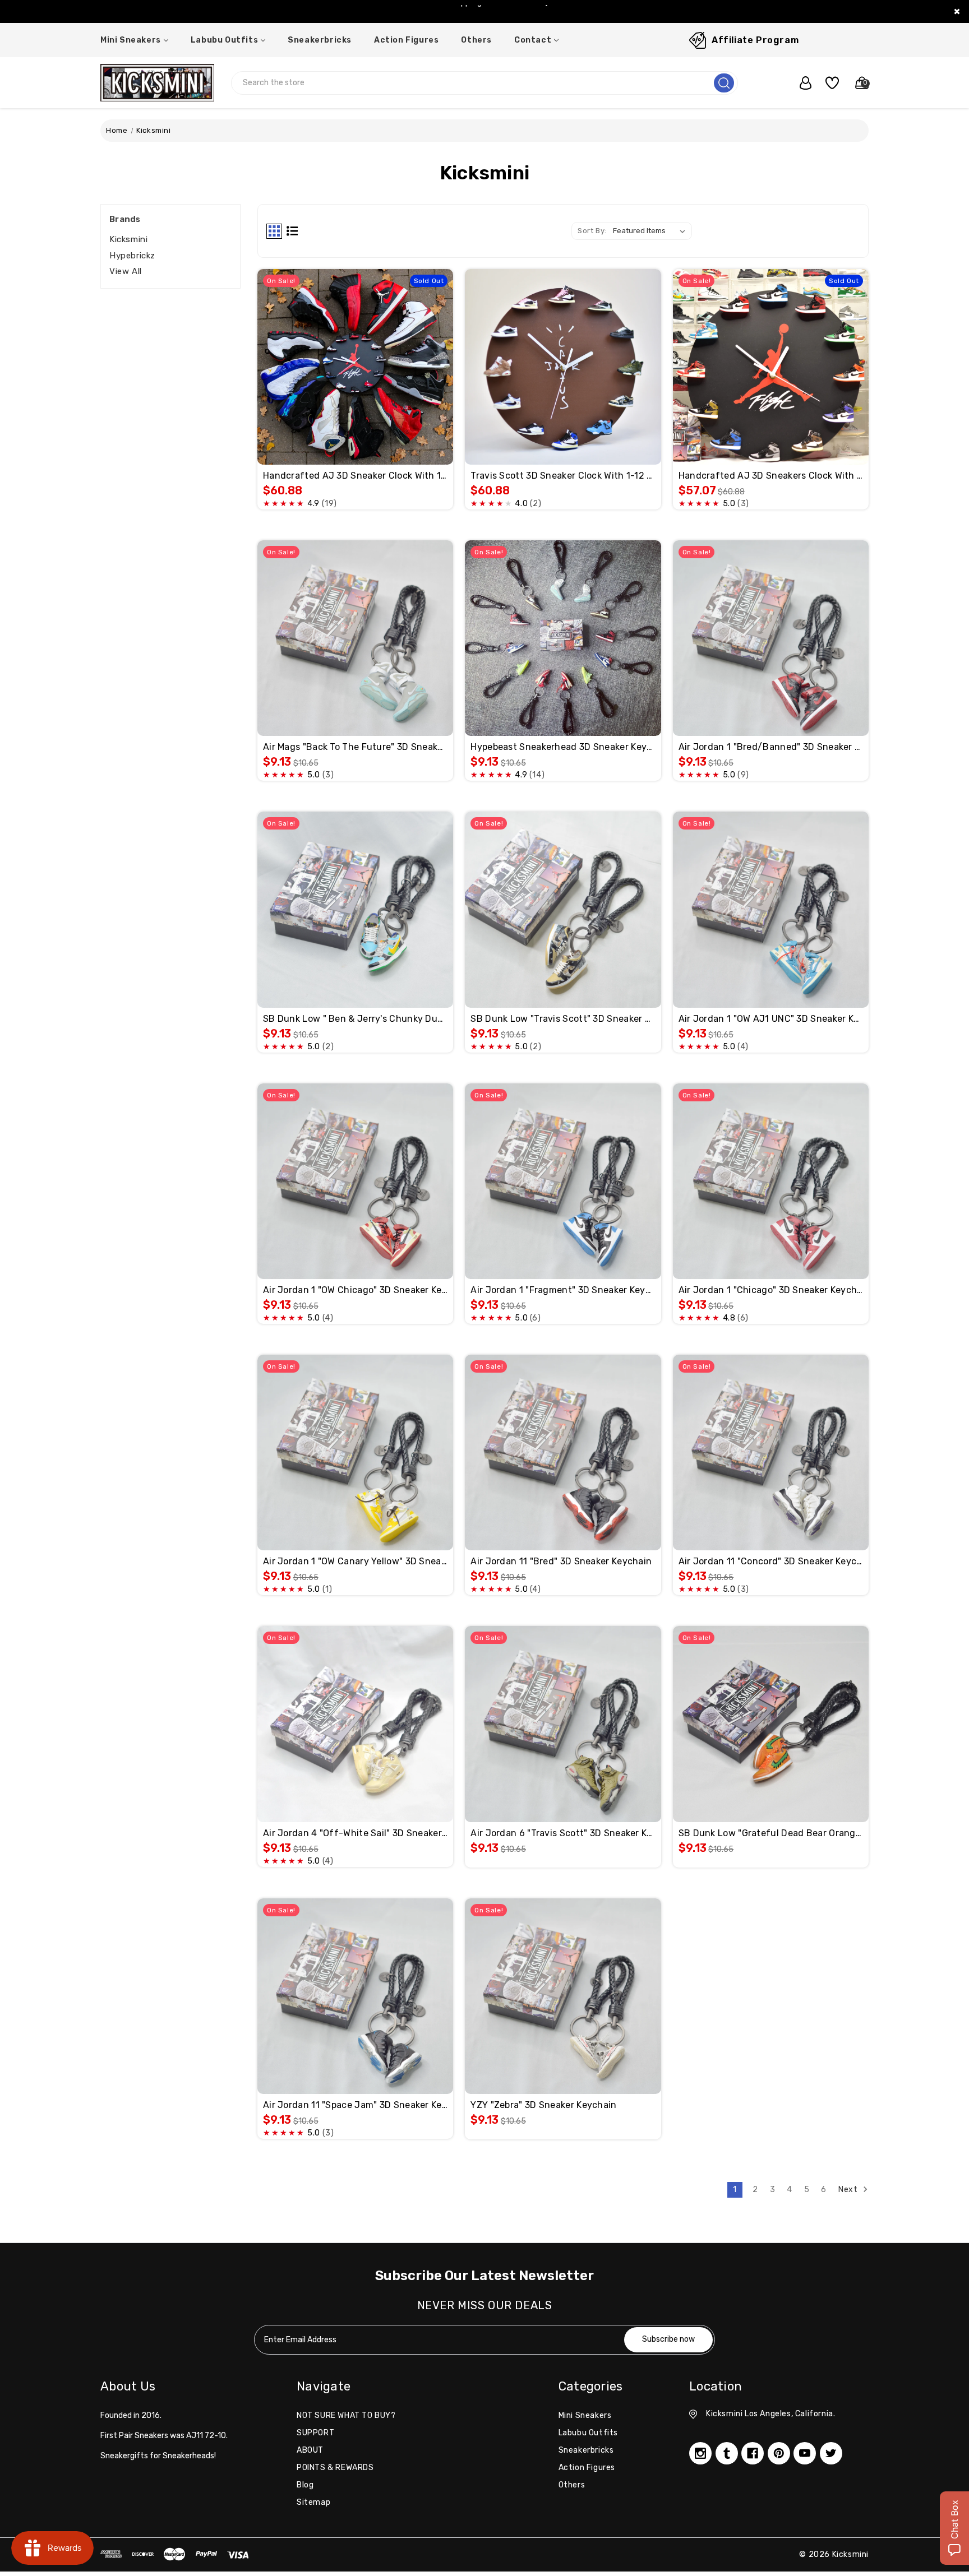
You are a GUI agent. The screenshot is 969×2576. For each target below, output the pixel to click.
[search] (724, 83)
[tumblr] (727, 2453)
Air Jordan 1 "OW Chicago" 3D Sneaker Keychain (355, 1290)
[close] (957, 11)
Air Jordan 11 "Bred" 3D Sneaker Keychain (561, 1561)
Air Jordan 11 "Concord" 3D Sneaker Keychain (771, 1561)
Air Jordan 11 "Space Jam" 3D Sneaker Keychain (355, 2105)
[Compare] (368, 341)
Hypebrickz (132, 256)
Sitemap (313, 2502)
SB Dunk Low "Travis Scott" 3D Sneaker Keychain (563, 1019)
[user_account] (800, 83)
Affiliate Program (755, 40)
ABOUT (310, 2450)
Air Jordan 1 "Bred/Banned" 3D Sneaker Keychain (771, 747)
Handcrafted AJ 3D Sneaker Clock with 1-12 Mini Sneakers (355, 476)
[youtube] (805, 2453)
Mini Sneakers (131, 40)
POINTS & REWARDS (335, 2468)
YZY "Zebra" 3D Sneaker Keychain (543, 2105)
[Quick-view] (342, 341)
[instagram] (700, 2453)
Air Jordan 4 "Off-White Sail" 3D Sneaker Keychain (355, 1833)
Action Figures (406, 40)
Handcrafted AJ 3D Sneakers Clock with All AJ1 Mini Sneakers (771, 476)
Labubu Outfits (224, 40)
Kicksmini (128, 239)
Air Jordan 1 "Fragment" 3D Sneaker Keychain (563, 1290)
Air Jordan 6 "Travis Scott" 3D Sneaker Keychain (563, 1833)
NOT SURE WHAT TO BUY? (346, 2415)
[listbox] (651, 231)
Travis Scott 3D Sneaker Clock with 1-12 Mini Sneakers (563, 476)
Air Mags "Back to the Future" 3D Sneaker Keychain (355, 747)
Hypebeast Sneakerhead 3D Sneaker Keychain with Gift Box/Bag (563, 747)
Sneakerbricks (320, 40)
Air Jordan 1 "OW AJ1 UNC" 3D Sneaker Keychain (771, 1019)
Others (476, 40)
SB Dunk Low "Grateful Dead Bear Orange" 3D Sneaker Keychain (771, 1833)
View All (126, 271)
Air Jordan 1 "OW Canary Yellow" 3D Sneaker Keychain (355, 1561)
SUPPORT (315, 2433)
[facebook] (753, 2453)
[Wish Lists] (828, 83)
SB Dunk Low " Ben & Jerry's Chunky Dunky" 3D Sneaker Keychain (355, 1019)
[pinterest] (779, 2453)
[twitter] (831, 2453)
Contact (533, 40)
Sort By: (592, 231)
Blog (305, 2485)
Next (849, 2190)
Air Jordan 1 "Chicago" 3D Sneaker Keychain (771, 1290)
